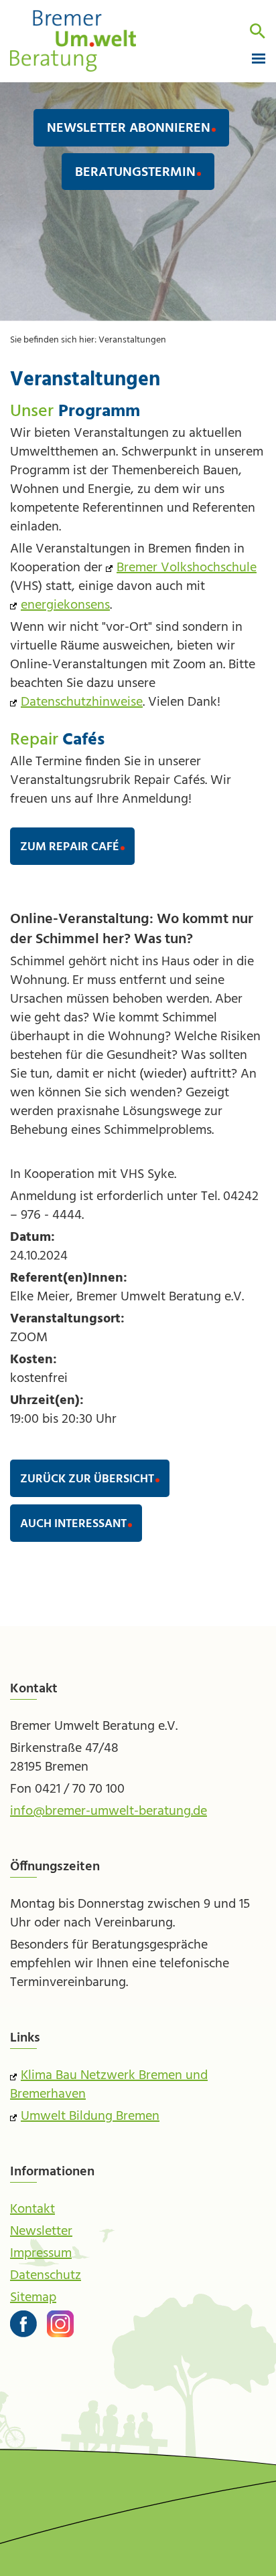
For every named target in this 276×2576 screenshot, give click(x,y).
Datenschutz (46, 2276)
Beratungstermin (135, 173)
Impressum (41, 2254)
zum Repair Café (70, 847)
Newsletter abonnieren (129, 128)
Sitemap (33, 2298)
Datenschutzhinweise (82, 702)
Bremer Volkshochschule (187, 568)
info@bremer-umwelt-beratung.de (109, 1811)
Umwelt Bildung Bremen (90, 2116)
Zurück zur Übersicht (87, 1479)
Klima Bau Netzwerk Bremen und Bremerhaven (109, 2085)
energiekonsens (65, 605)
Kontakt (32, 2209)
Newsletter (41, 2232)
